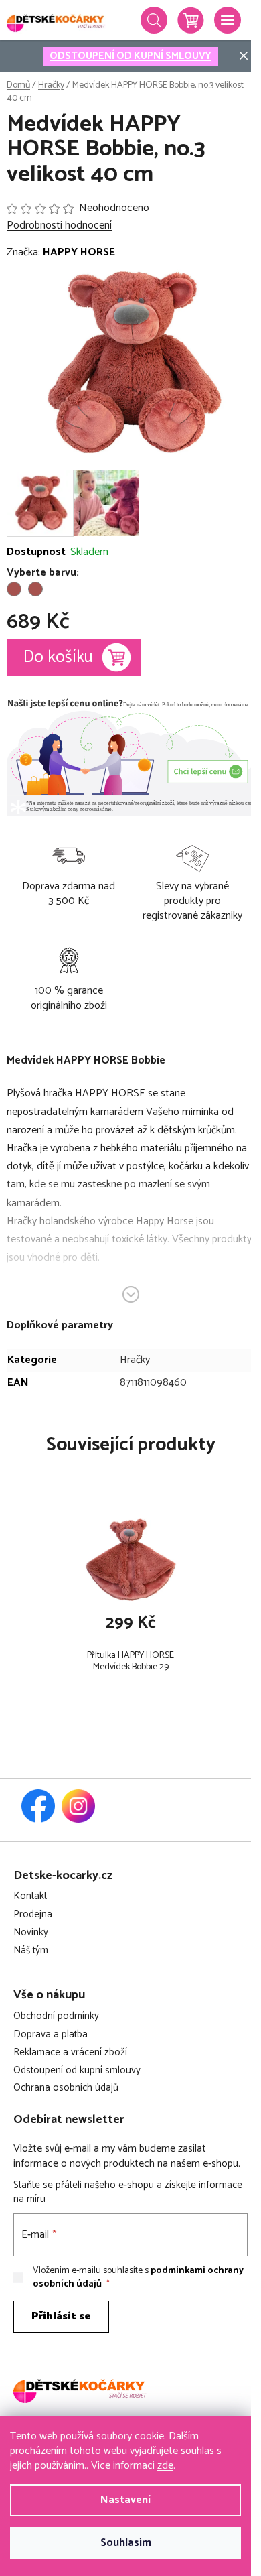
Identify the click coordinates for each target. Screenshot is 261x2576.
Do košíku (58, 657)
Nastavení (125, 2500)
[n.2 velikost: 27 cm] (14, 589)
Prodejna (33, 1915)
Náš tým (31, 1951)
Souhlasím (126, 2543)
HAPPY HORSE (79, 252)
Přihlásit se (61, 2316)
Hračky (135, 1360)
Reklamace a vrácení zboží (70, 2053)
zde (165, 2466)
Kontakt (30, 1897)
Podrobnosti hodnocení (59, 226)
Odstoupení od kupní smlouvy (77, 2071)
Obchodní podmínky (56, 2017)
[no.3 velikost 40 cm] (35, 589)
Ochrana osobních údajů (66, 2088)
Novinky (31, 1933)
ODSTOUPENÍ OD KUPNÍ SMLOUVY (130, 56)
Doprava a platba (51, 2035)
